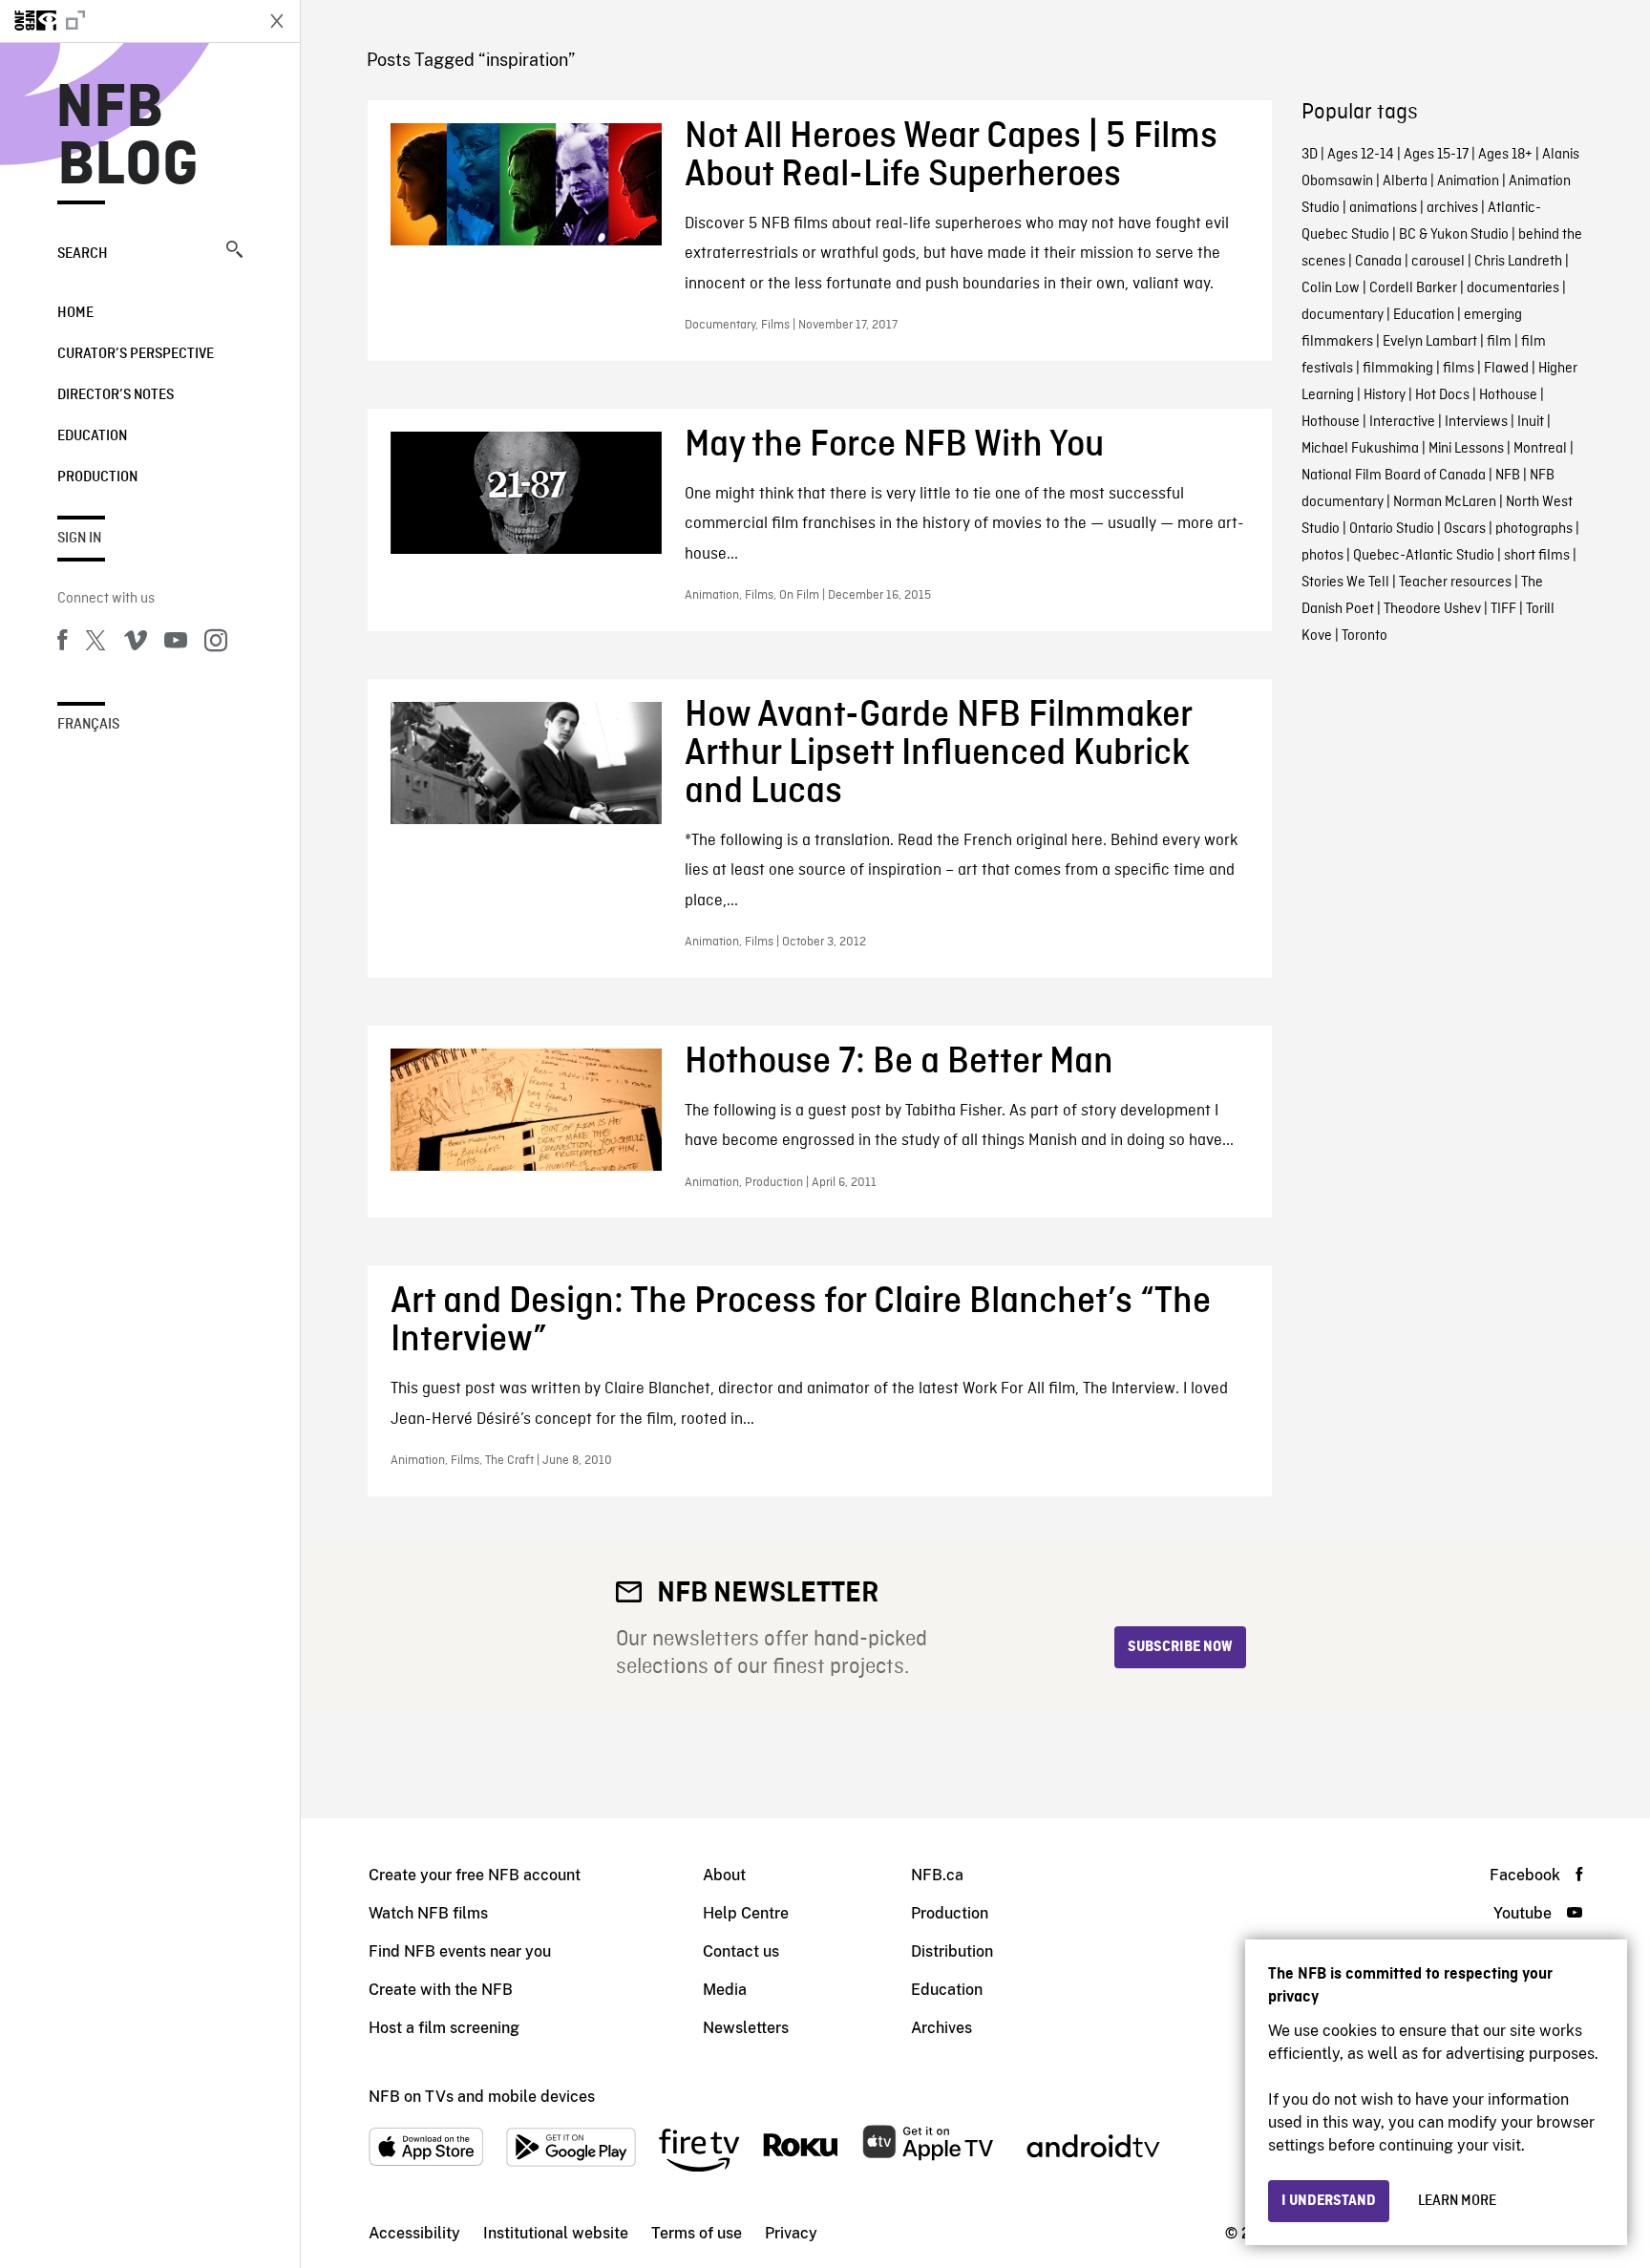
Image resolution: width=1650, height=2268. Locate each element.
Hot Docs (1442, 395)
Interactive (1402, 422)
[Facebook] (62, 644)
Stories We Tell (1345, 583)
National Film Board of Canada (1394, 476)
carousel (1438, 262)
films (1459, 369)
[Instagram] (216, 644)
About (724, 1875)
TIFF (1503, 609)
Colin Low (1331, 288)
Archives (941, 2028)
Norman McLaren (1445, 502)
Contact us (741, 1951)
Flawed (1506, 369)
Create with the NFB (441, 1990)
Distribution (952, 1951)
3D (1310, 155)
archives (1452, 208)
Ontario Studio (1392, 529)
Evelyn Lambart (1430, 342)
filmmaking (1398, 369)
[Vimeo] (136, 644)
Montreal (1540, 449)
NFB (1508, 476)
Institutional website (556, 2233)
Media (725, 1990)
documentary (1343, 315)
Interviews (1476, 422)
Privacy (791, 2233)
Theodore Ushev (1432, 609)
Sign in (79, 539)
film (1499, 342)
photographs (1534, 529)
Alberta (1405, 181)
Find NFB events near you (460, 1951)
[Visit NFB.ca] (126, 21)
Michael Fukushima (1360, 449)
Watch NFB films (428, 1913)
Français (88, 725)
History (1385, 395)
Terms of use (697, 2233)
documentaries (1513, 288)
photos (1322, 556)
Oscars (1465, 529)
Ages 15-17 (1436, 155)
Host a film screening (444, 2028)
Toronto (1364, 636)
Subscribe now (1180, 1647)
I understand (1329, 2201)
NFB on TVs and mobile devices (482, 2097)
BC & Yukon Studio (1454, 235)
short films (1537, 556)
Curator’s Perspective (136, 354)
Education (92, 436)
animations (1383, 208)
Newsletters (746, 2028)
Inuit (1531, 422)
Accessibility (414, 2233)
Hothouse (1508, 395)
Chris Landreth (1518, 262)
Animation (1468, 181)
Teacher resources (1455, 583)
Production (97, 477)
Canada (1378, 262)
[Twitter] (95, 644)
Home (75, 313)
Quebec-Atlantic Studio (1424, 556)
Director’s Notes (116, 395)
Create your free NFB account (475, 1875)
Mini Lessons (1466, 449)
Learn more (1457, 2201)
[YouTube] (176, 644)
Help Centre (746, 1913)
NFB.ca (937, 1875)
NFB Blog (128, 138)
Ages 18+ (1505, 155)
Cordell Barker (1413, 288)
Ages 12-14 (1361, 155)
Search (83, 254)
